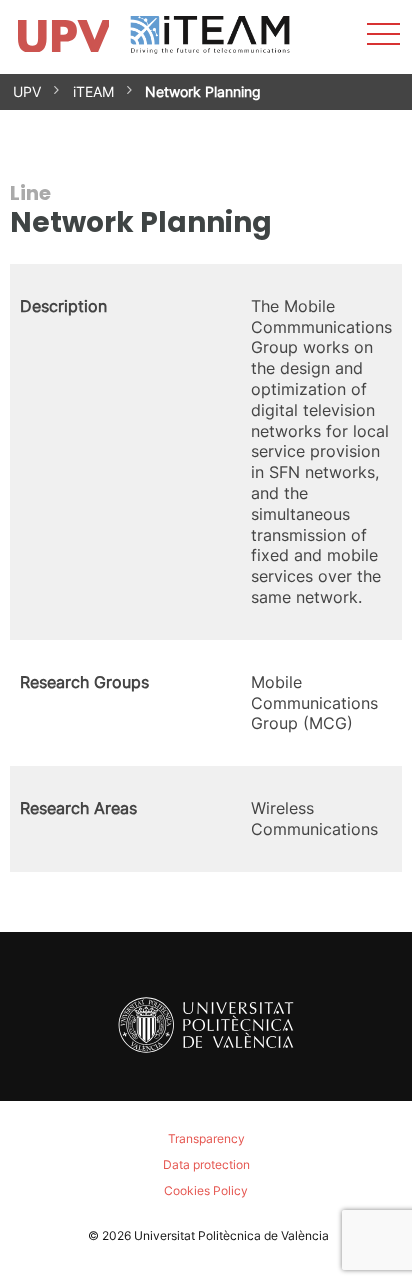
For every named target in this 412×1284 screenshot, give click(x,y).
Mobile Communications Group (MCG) (314, 703)
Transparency (206, 1138)
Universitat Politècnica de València (231, 1235)
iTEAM (93, 91)
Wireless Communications (314, 818)
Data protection (206, 1164)
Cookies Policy (206, 1190)
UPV (27, 91)
